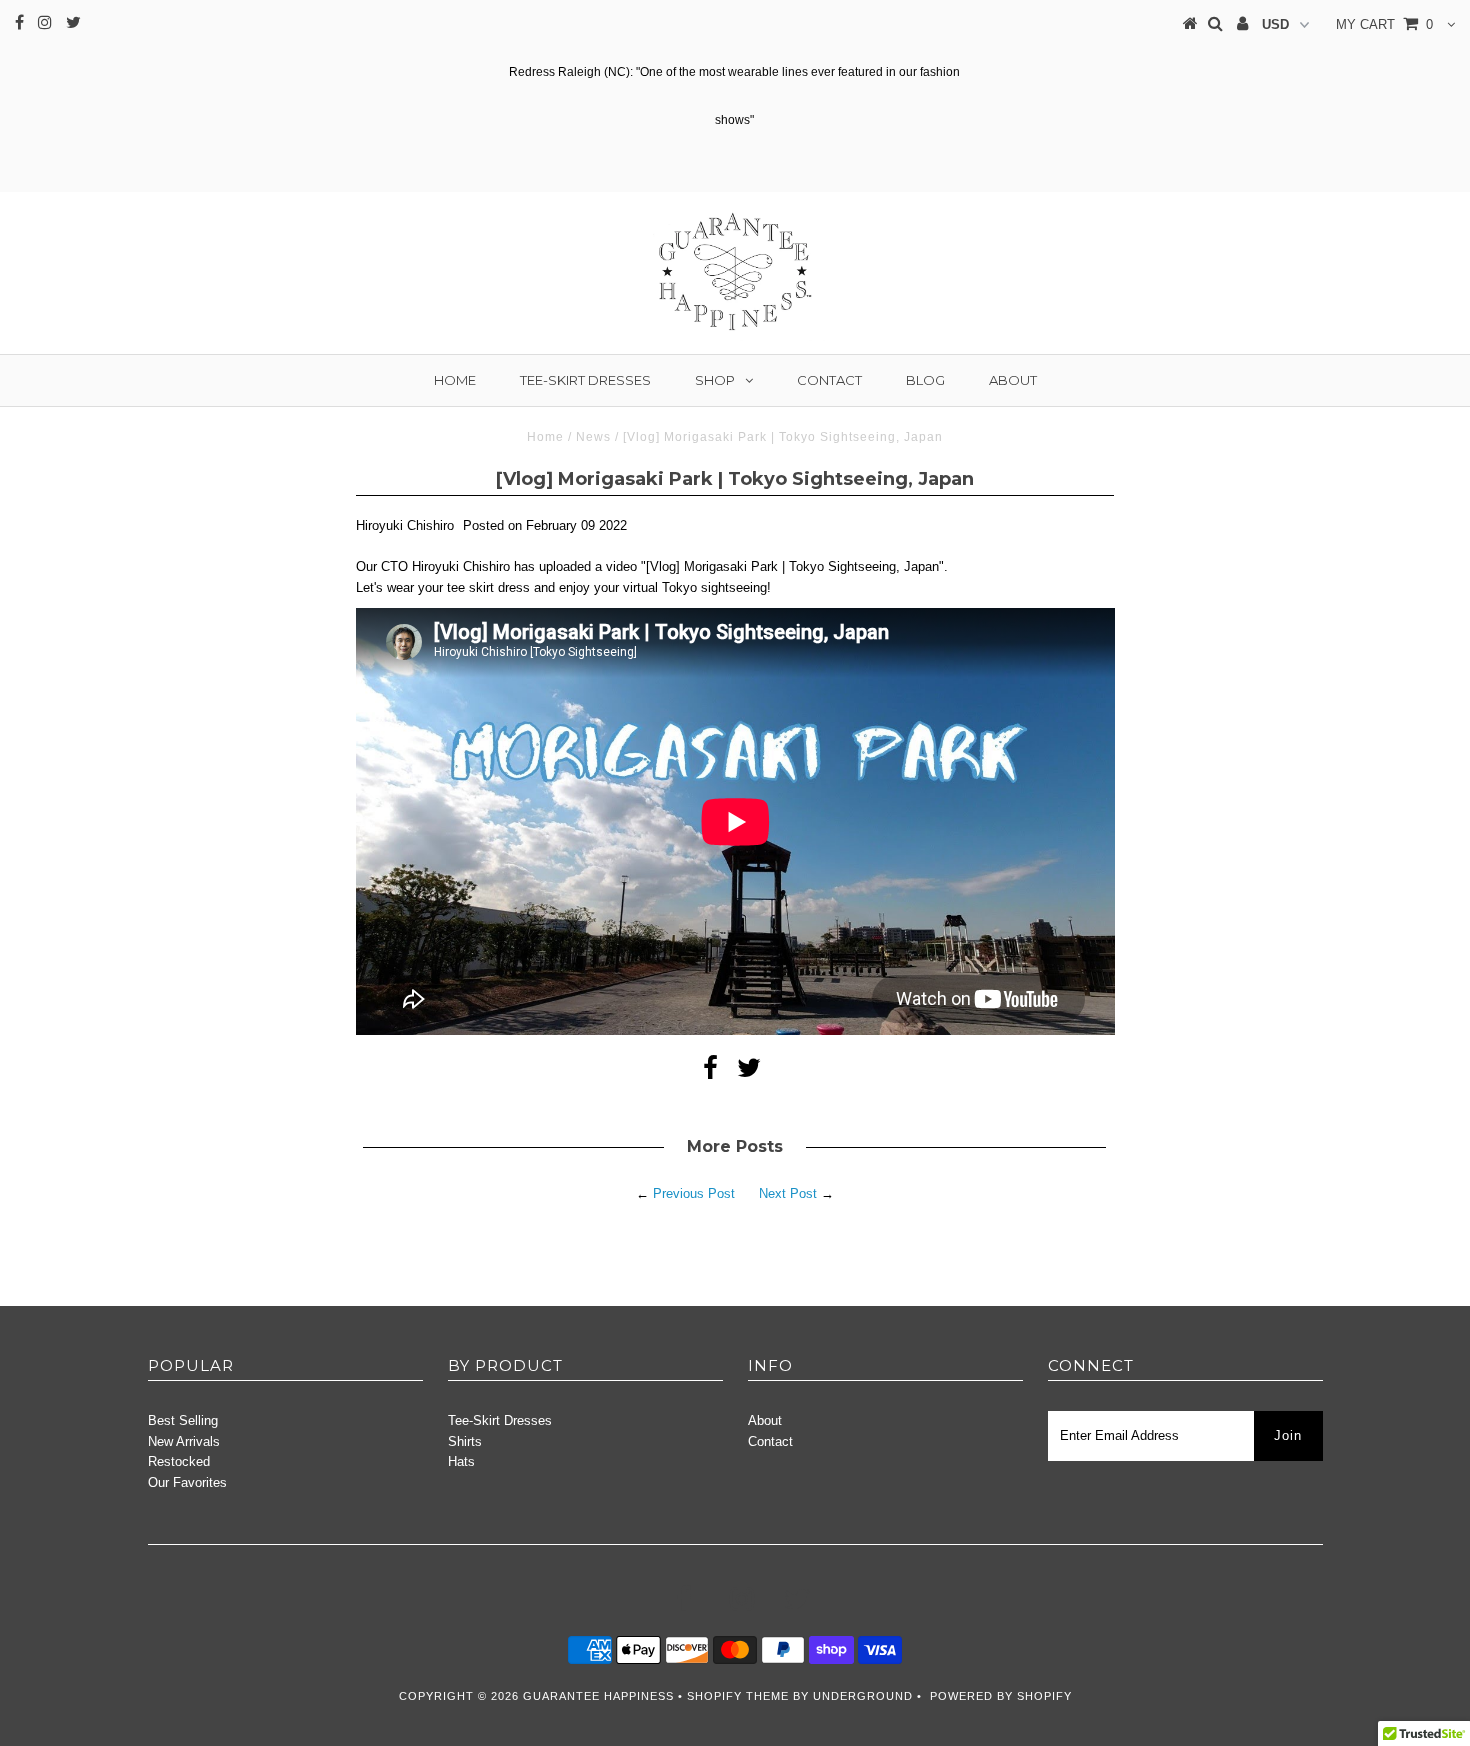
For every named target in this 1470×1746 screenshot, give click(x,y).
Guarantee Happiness (600, 1696)
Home (455, 380)
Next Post (788, 1193)
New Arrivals (184, 1441)
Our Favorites (187, 1482)
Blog (925, 380)
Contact (829, 380)
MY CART (1384, 24)
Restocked (179, 1461)
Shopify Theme (738, 1696)
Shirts (465, 1441)
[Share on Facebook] (710, 1072)
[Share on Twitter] (749, 1072)
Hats (461, 1461)
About (1013, 380)
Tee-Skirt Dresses (585, 380)
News (593, 437)
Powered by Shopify (1001, 1696)
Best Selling (183, 1420)
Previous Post (694, 1193)
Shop (715, 380)
